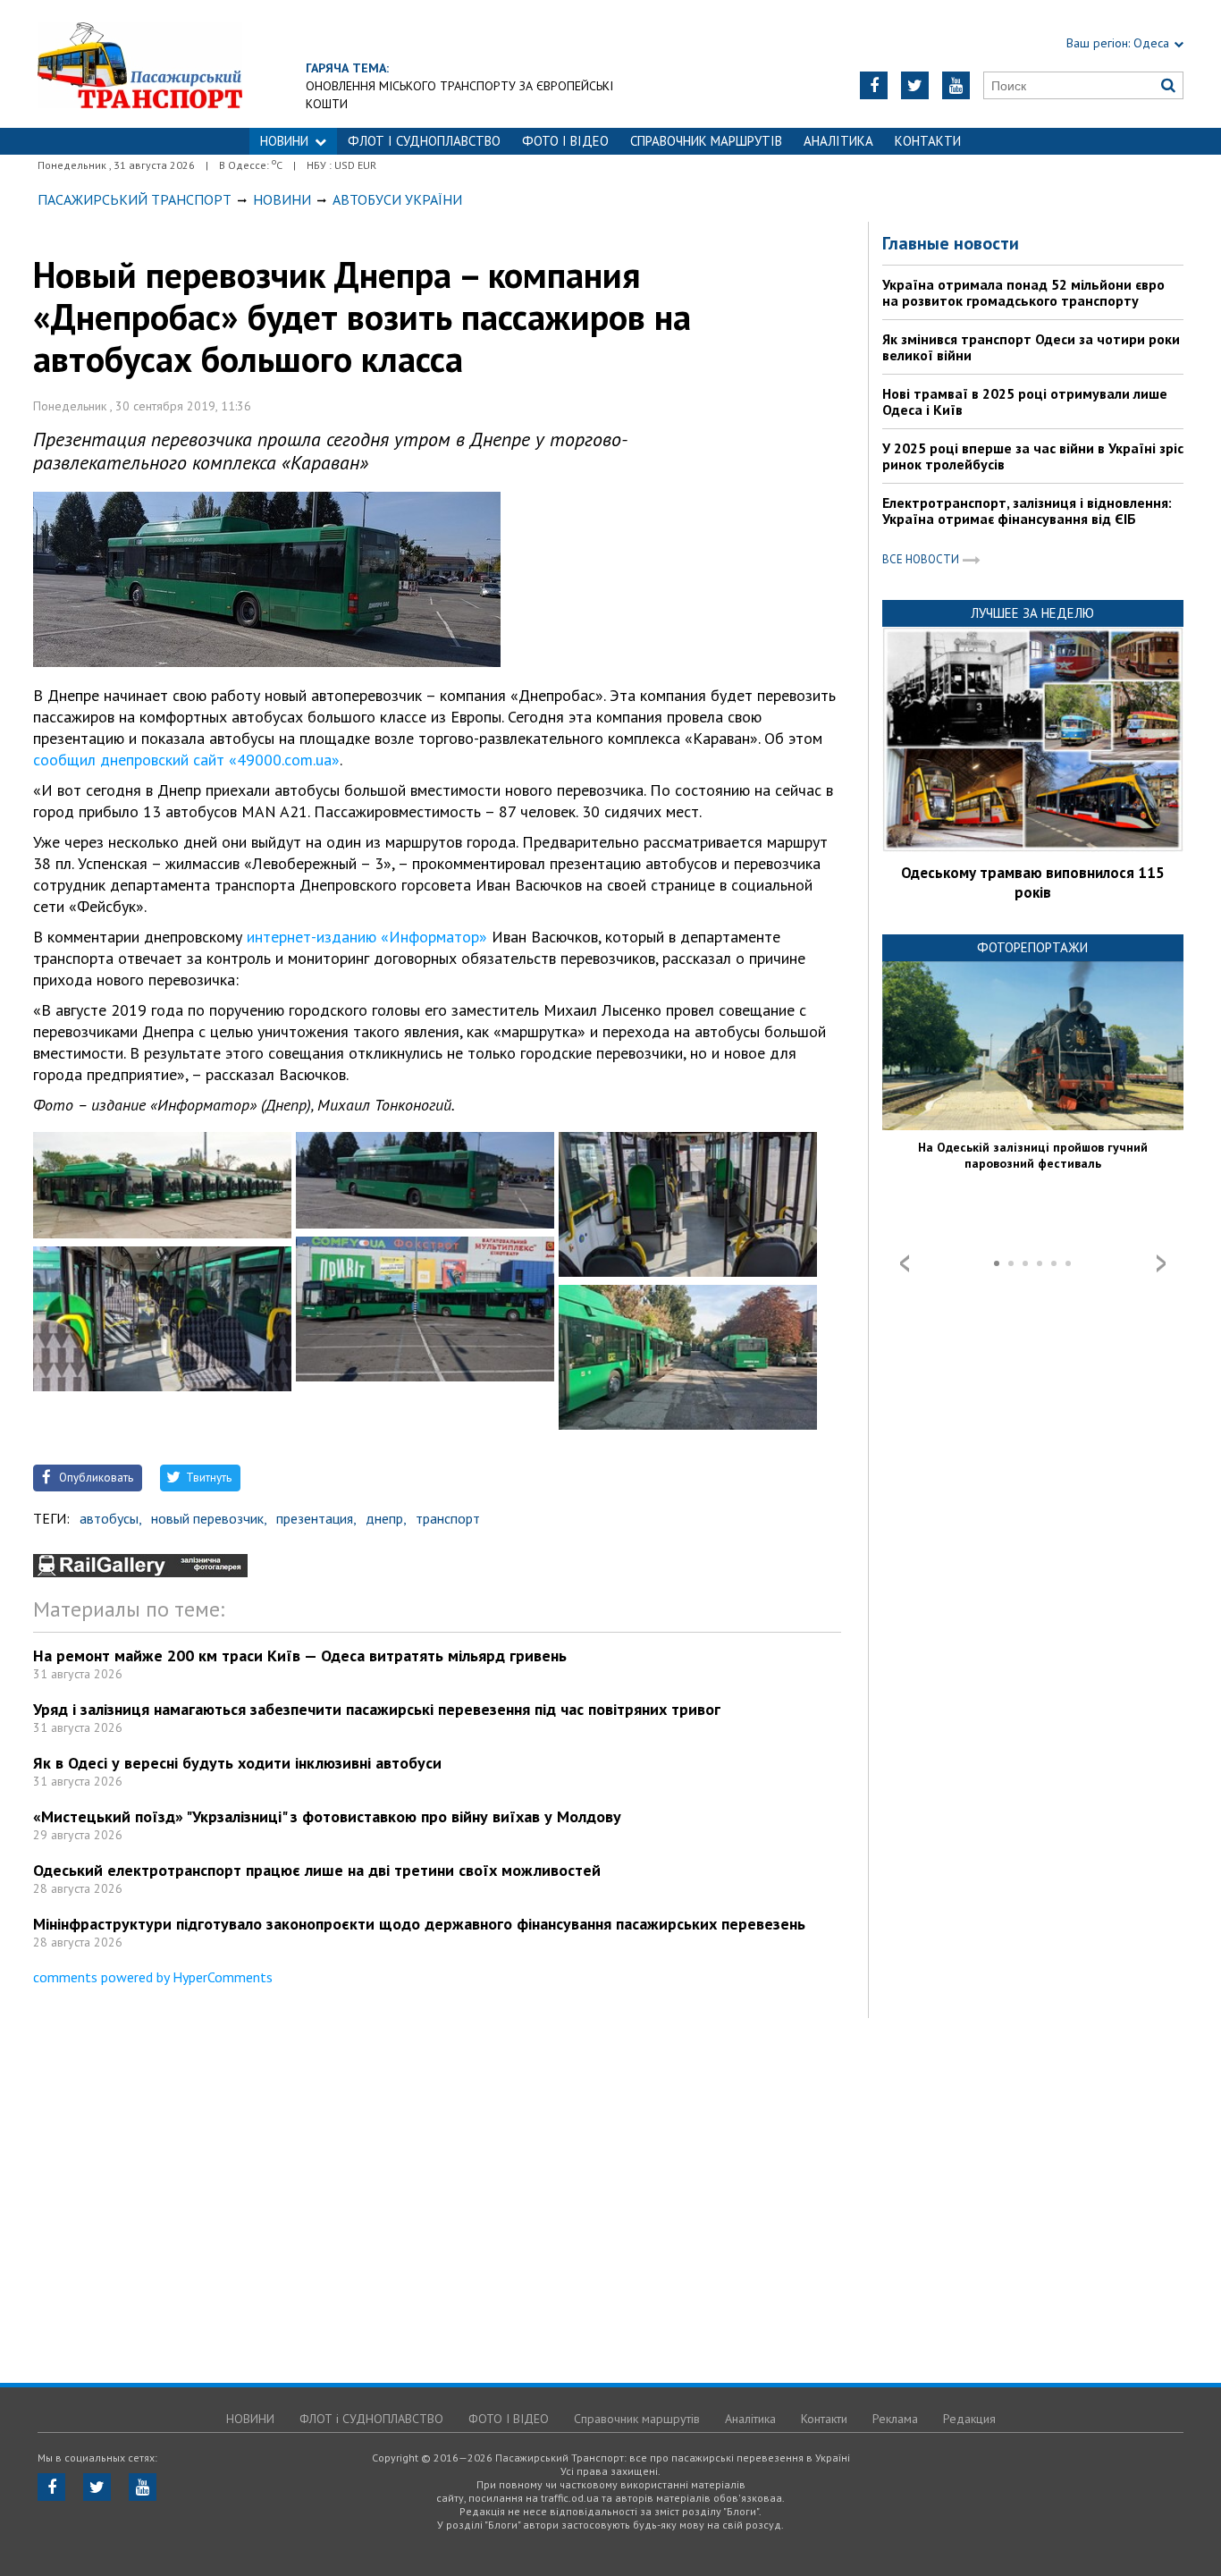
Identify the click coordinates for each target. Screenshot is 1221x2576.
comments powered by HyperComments (153, 1977)
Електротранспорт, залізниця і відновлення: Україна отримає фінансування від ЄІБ (1027, 511)
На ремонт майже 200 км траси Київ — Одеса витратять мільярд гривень (300, 1655)
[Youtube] (956, 85)
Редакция (969, 2419)
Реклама (895, 2419)
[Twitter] (915, 85)
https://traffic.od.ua (140, 64)
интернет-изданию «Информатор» (367, 937)
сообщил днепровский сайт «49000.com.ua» (186, 760)
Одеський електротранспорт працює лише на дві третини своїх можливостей (317, 1870)
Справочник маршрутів (706, 141)
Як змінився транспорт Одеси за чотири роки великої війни (1031, 347)
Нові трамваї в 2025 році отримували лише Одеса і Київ (1025, 401)
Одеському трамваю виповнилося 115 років (1033, 883)
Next (1161, 1263)
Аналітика (838, 141)
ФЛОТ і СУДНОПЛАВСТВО (424, 141)
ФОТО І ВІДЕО (565, 141)
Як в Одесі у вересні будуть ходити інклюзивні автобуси (237, 1763)
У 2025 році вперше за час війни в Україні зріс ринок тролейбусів (1033, 456)
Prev (905, 1263)
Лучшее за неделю (1032, 613)
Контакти (928, 141)
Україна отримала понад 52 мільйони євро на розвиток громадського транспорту (1023, 292)
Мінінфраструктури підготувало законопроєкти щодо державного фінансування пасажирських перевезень (419, 1924)
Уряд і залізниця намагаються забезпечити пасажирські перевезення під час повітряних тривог (377, 1709)
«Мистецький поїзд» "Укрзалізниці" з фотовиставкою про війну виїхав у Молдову (327, 1816)
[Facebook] (874, 85)
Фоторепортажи (1032, 947)
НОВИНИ (284, 141)
